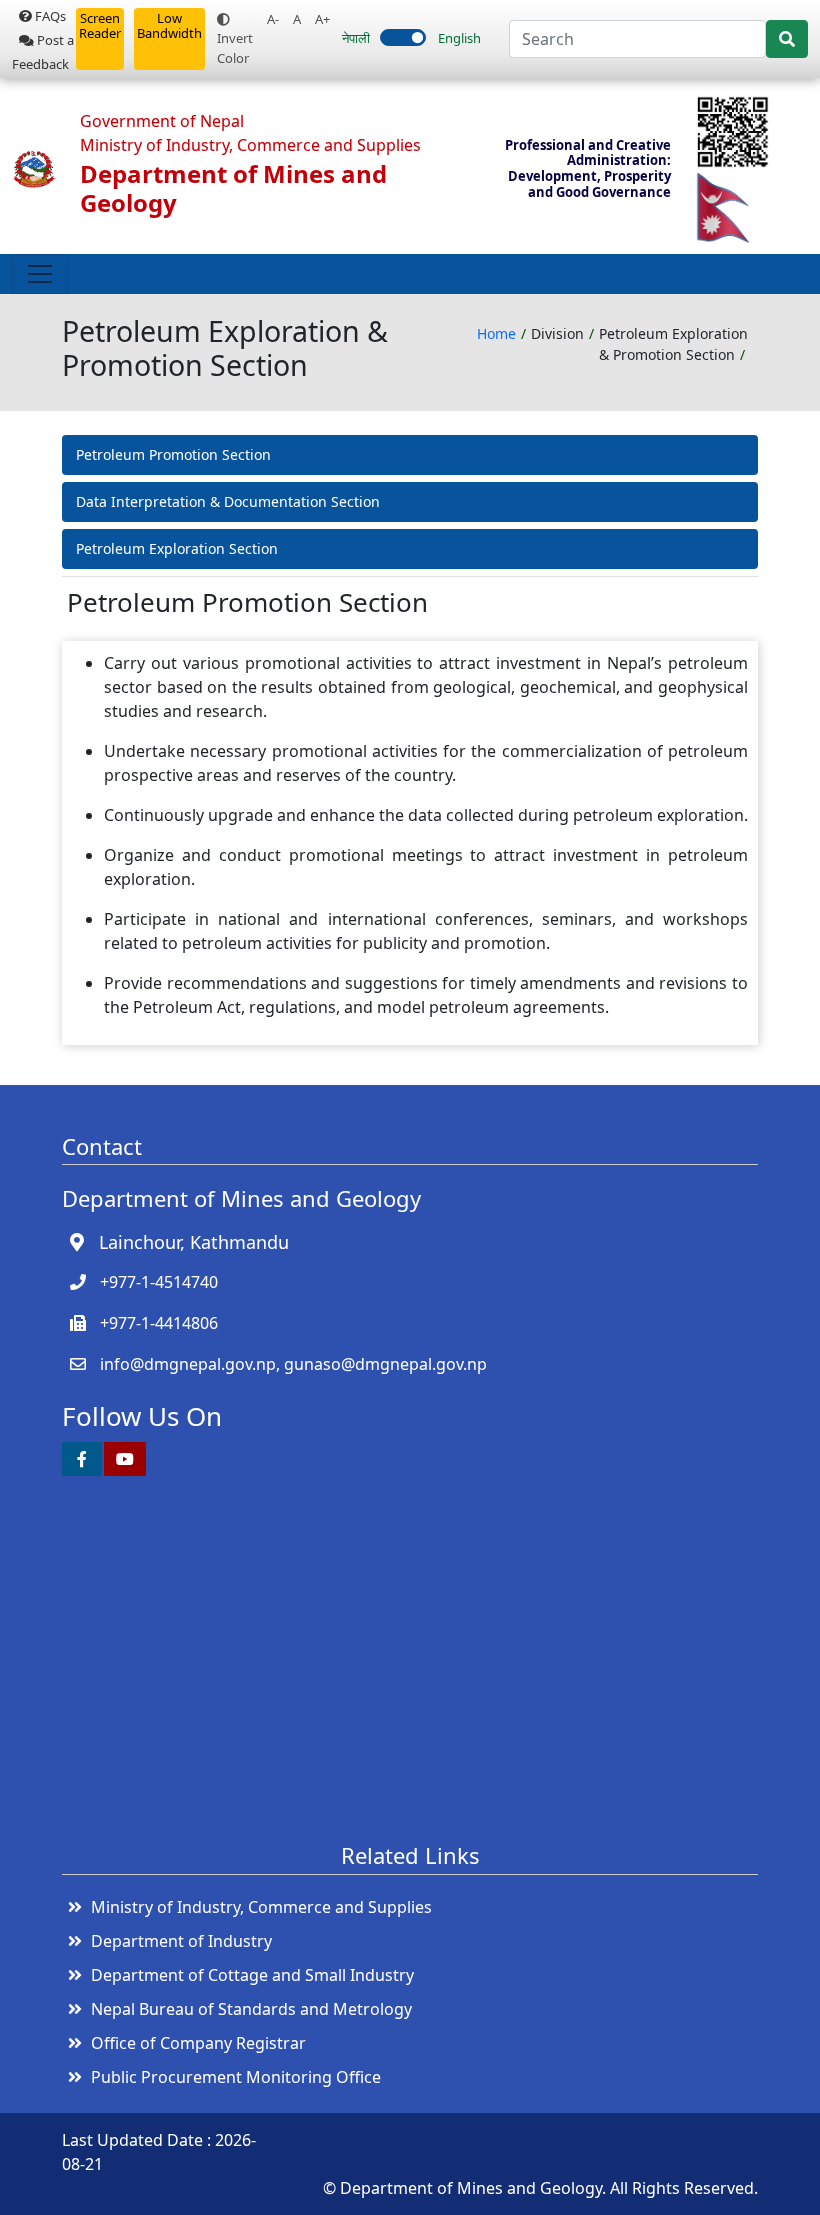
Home (496, 333)
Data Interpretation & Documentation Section (228, 501)
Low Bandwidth (169, 25)
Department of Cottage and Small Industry (252, 1975)
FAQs (49, 16)
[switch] (403, 37)
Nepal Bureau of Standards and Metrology (251, 2009)
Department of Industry (181, 1941)
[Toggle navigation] (40, 274)
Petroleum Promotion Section (173, 454)
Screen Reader (100, 25)
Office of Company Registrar (198, 2043)
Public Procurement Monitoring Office (236, 2077)
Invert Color (235, 48)
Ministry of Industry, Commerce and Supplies (261, 1907)
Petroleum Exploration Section (177, 548)
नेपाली (356, 38)
